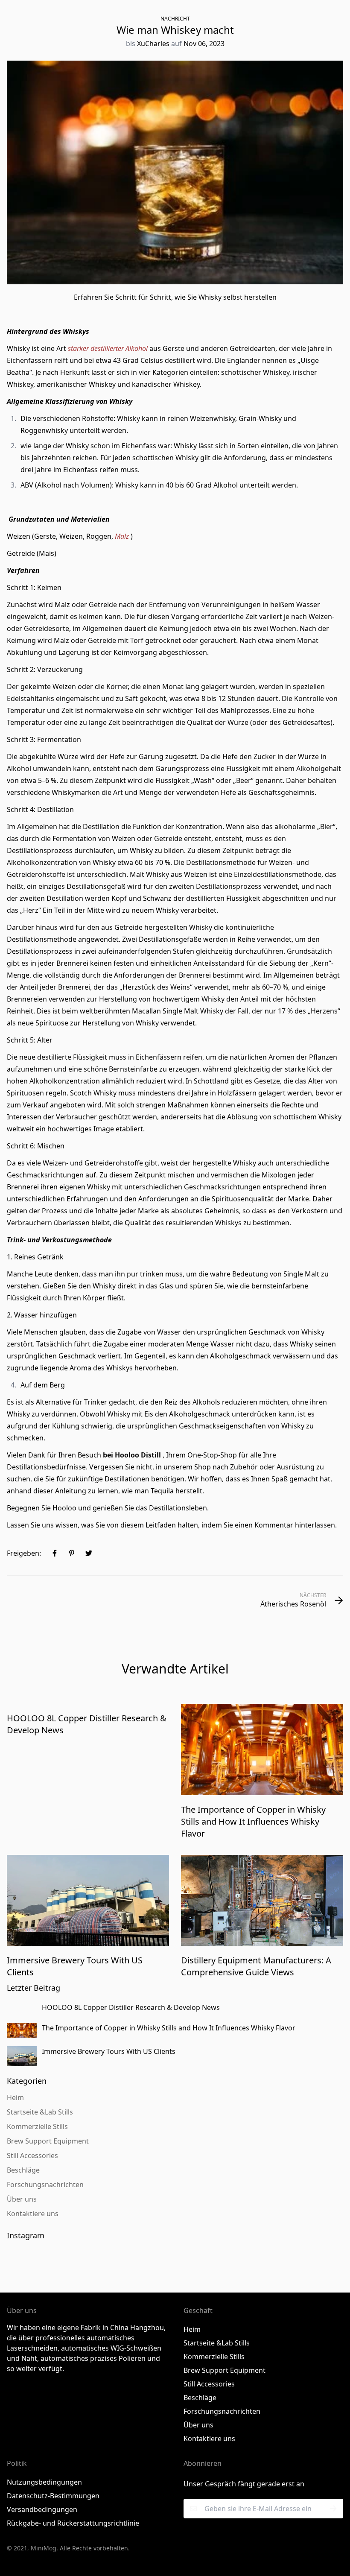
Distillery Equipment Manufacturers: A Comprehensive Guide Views (256, 1966)
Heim (192, 2329)
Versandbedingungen (42, 2509)
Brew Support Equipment (225, 2370)
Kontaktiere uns (209, 2439)
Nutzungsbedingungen (44, 2482)
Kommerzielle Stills (214, 2357)
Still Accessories (209, 2384)
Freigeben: (24, 1553)
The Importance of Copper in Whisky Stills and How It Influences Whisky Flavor (253, 1821)
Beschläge (200, 2398)
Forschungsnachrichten (222, 2411)
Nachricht (175, 19)
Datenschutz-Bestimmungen (53, 2496)
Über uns (198, 2425)
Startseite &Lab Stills (217, 2343)
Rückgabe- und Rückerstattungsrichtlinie (73, 2523)
